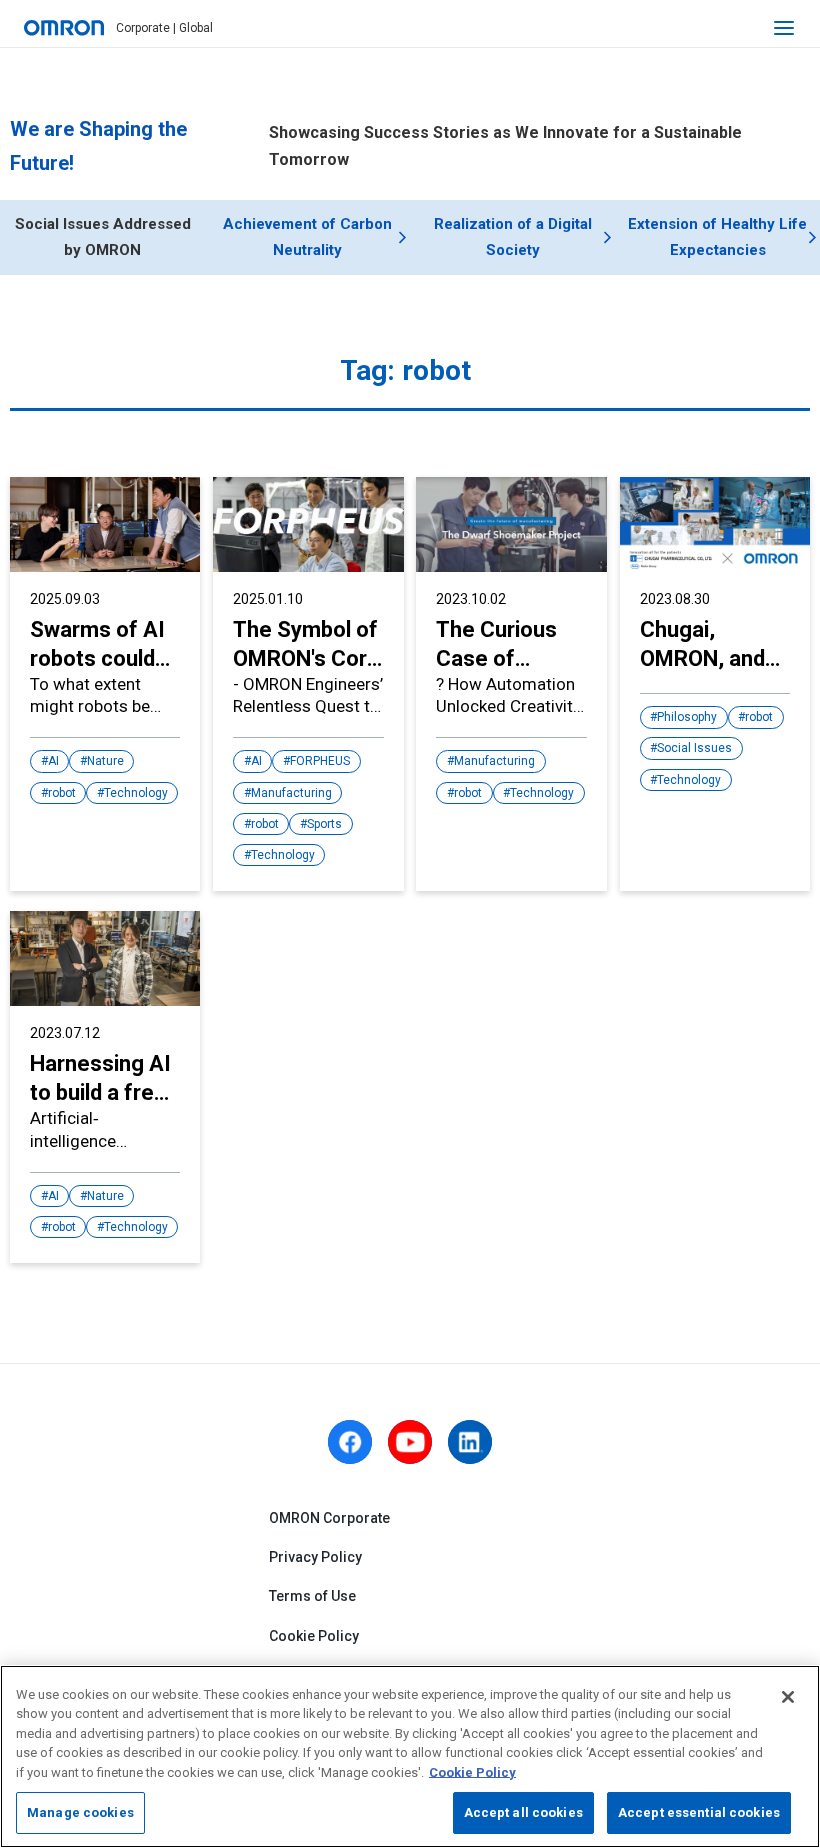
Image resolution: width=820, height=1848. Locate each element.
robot (62, 793)
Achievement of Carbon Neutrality (307, 237)
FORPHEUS (320, 761)
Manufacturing (291, 793)
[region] (410, 1756)
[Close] (788, 1697)
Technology (136, 793)
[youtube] (410, 1442)
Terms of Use (312, 1596)
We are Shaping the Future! (98, 146)
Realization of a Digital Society (513, 237)
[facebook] (350, 1442)
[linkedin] (470, 1442)
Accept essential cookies (699, 1812)
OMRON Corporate (329, 1518)
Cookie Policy (314, 1636)
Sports (324, 824)
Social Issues (694, 748)
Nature (105, 761)
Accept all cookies (523, 1812)
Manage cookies (80, 1812)
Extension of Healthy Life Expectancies (717, 237)
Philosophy (687, 717)
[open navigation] (784, 28)
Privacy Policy (315, 1557)
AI (53, 761)
